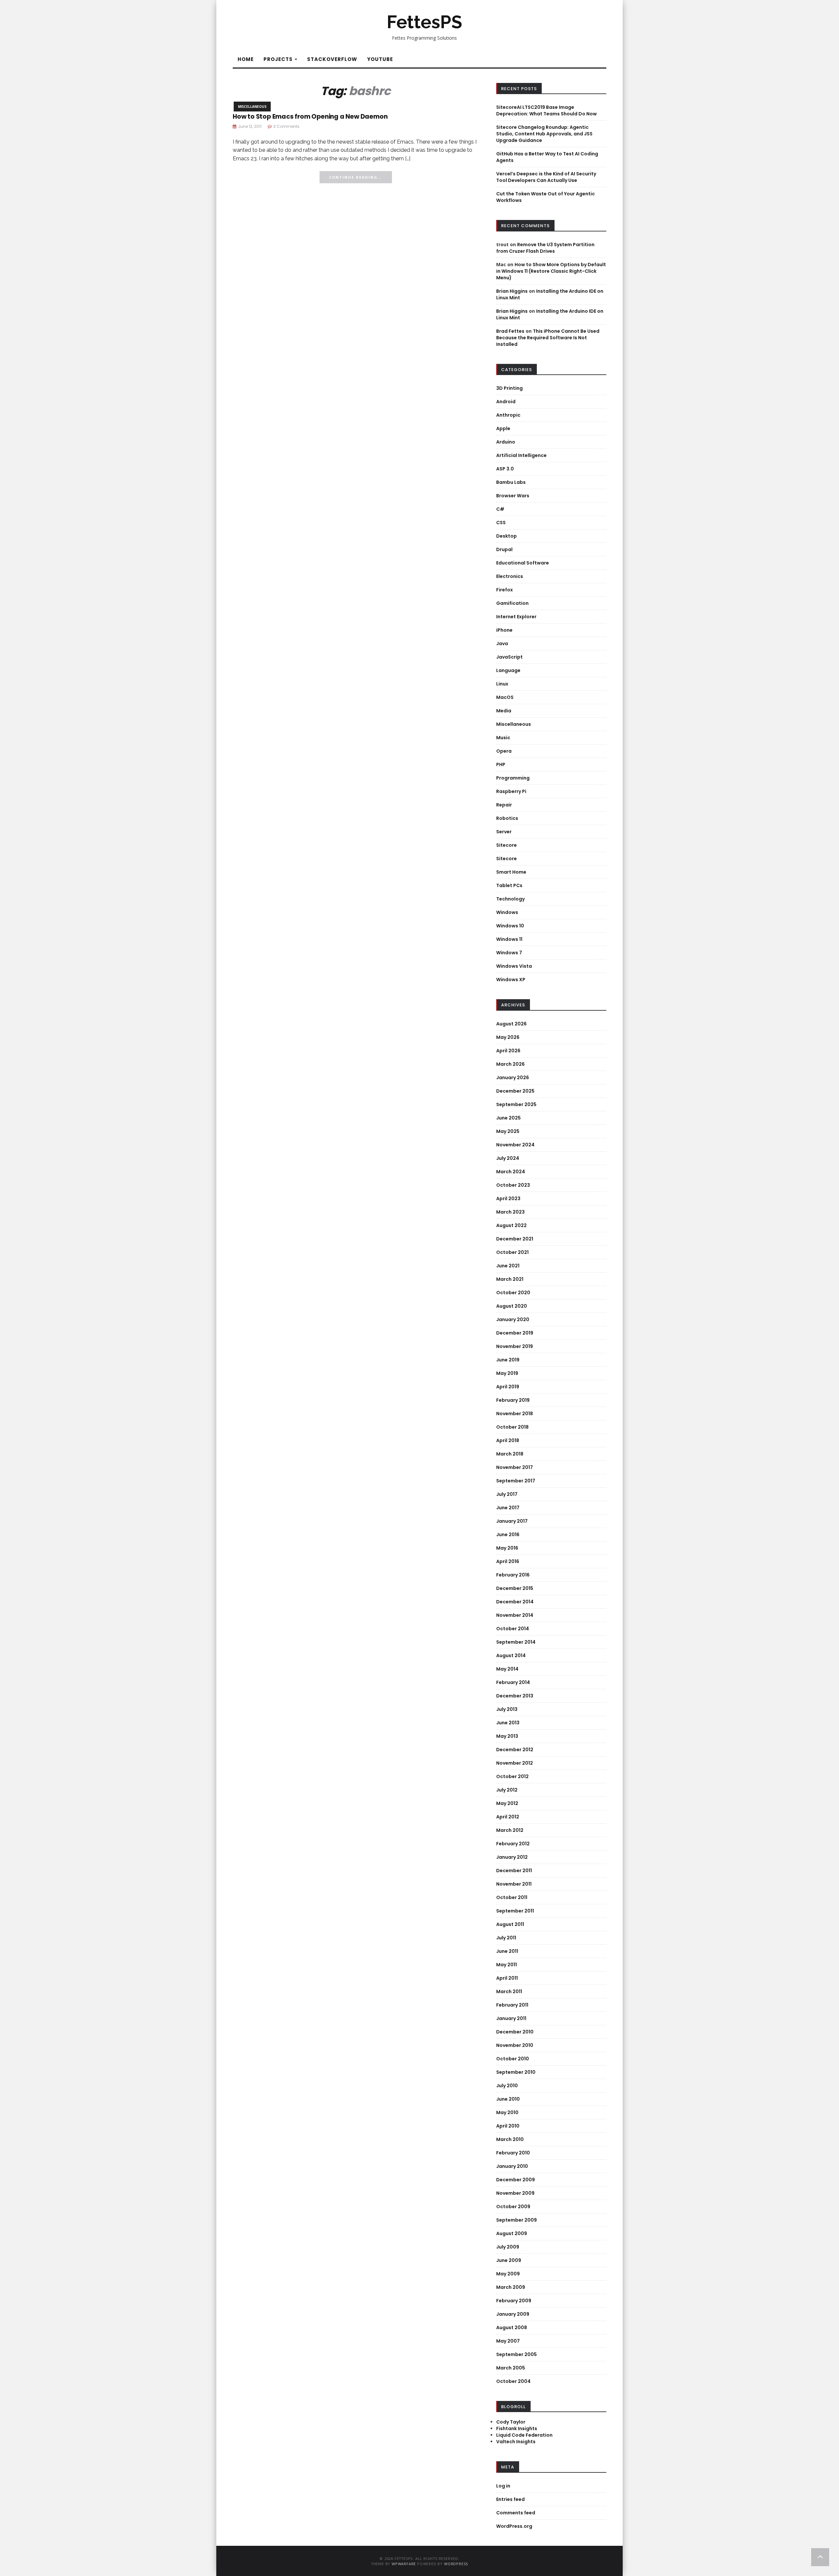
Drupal (504, 549)
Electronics (510, 576)
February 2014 (513, 1682)
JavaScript (509, 657)
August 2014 (511, 1655)
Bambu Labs (511, 482)
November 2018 (515, 1414)
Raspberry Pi (511, 791)
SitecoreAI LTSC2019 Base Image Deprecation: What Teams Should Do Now (546, 110)
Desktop (507, 536)
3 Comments (286, 126)
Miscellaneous (252, 107)
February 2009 (514, 2301)
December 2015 (515, 1588)
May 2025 (508, 1131)
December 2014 (515, 1602)
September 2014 (516, 1642)
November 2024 (515, 1145)
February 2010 (513, 2153)
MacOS (505, 697)
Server (504, 832)
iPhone (504, 630)
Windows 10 (510, 926)
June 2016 (508, 1535)
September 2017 (516, 1481)
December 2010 (515, 2032)
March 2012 (510, 1830)
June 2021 (508, 1266)
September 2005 (517, 2354)
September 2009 (517, 2220)
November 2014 (515, 1615)
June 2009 (509, 2260)
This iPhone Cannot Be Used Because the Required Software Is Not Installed (548, 338)
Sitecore (507, 845)
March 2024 (511, 1172)
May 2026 (508, 1037)
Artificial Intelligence (521, 455)
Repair (504, 805)
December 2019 (515, 1333)
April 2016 (508, 1561)
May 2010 (507, 2112)
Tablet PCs (509, 885)
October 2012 (512, 1776)
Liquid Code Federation (524, 2435)
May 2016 (507, 1548)
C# (500, 509)
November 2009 (515, 2193)
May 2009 (508, 2274)
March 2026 (510, 1064)
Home (246, 59)
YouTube (380, 59)
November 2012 (515, 1763)
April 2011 (507, 1978)
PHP (501, 764)
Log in (503, 2486)
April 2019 (508, 1387)
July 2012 (507, 1790)
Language (508, 670)
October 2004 (513, 2381)
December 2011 (514, 1871)
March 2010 (510, 2139)
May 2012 (507, 1803)
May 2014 (507, 1669)
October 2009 (513, 2207)
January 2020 (513, 1319)
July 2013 (507, 1709)
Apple (503, 428)
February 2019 (513, 1400)
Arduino (506, 442)
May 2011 (507, 1965)
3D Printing (509, 388)
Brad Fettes (510, 331)
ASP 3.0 (505, 469)
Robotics (507, 818)
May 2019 (507, 1373)
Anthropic (508, 415)
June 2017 (508, 1508)
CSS (501, 523)
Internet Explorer (516, 617)
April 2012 (508, 1817)
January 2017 (512, 1521)
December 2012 (515, 1750)
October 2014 (513, 1629)
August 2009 (512, 2233)
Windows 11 (509, 939)
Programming (513, 778)
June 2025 (508, 1118)
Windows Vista (514, 966)
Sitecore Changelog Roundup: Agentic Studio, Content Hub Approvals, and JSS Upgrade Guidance (544, 134)
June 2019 (508, 1360)
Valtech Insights (516, 2442)
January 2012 (512, 1857)
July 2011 (506, 1938)
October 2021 (512, 1252)
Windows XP (511, 980)
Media (504, 711)
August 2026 (511, 1024)
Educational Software (523, 563)
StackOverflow (332, 59)
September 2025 (516, 1104)
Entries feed (510, 2499)
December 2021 (515, 1239)
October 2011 (512, 1897)
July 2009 (508, 2247)
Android (506, 402)
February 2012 (513, 1844)
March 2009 (511, 2287)
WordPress (456, 2564)
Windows (507, 912)
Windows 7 (509, 953)
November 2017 (515, 1467)
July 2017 (507, 1494)
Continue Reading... (356, 177)
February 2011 (512, 2005)
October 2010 (513, 2059)
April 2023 (508, 1199)
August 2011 (510, 1924)
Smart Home (511, 872)
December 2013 (515, 1696)
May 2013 (507, 1736)
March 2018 (510, 1454)
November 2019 (515, 1346)
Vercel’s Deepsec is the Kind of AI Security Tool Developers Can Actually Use (546, 177)
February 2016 (513, 1575)
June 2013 (508, 1723)
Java (502, 644)
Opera (504, 751)
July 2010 (507, 2086)
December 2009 (516, 2180)
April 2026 (508, 1051)
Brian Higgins (512, 291)
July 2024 (508, 1158)
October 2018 (512, 1427)
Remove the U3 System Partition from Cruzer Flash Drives (545, 248)
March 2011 (509, 1991)
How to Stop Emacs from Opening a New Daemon (310, 117)
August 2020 (512, 1306)
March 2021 (510, 1279)
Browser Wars (513, 496)
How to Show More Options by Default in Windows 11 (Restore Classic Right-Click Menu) (551, 271)
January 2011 (511, 2018)
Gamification (512, 603)
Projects (279, 59)
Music (503, 738)
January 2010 (512, 2166)
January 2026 (513, 1078)
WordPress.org (514, 2526)
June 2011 (507, 1951)
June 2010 (508, 2099)
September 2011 (515, 1911)
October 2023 (513, 1185)
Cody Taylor (511, 2422)
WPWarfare (404, 2564)
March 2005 (511, 2368)
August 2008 (512, 2328)
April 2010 (508, 2126)
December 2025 (515, 1091)
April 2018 (508, 1440)
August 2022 (511, 1225)
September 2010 (516, 2072)
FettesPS (424, 22)
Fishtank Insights (517, 2428)
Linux (502, 684)
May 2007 (508, 2341)
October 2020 (513, 1293)
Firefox (505, 590)
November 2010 (515, 2045)
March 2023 (510, 1212)
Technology (510, 899)
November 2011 (514, 1884)
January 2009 (513, 2314)
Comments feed (516, 2513)
